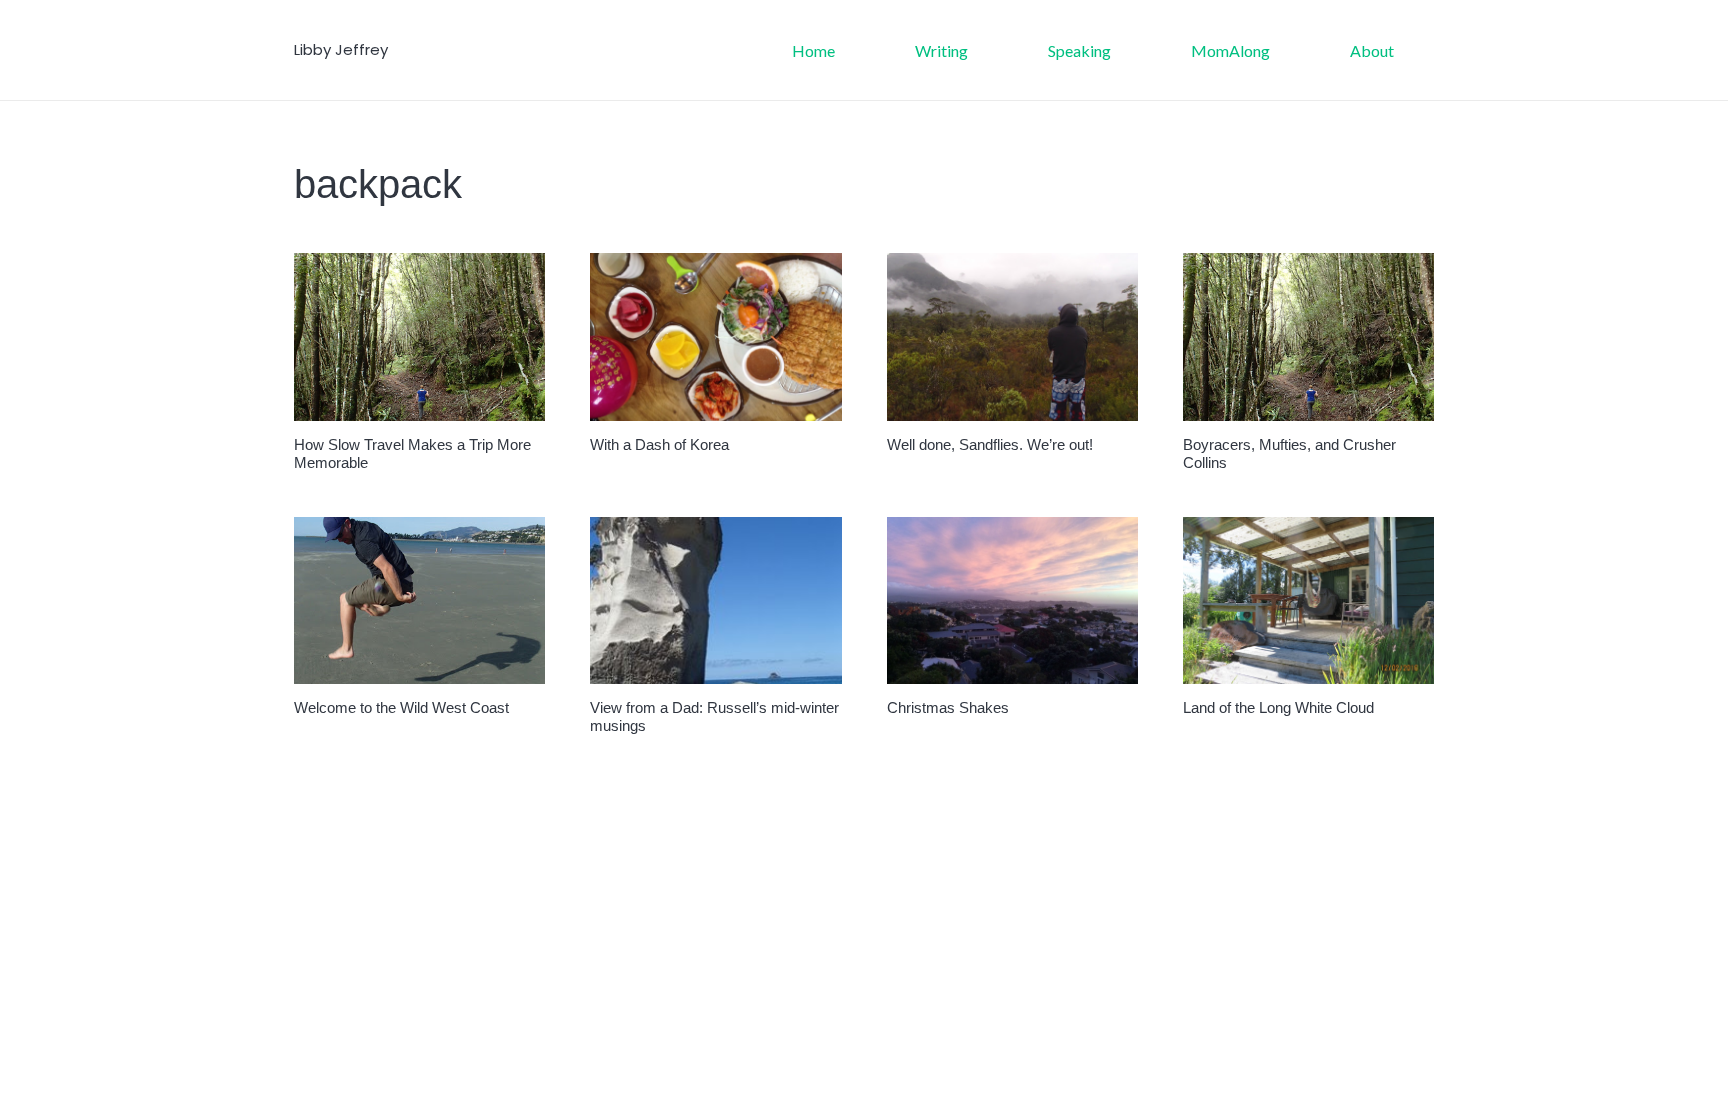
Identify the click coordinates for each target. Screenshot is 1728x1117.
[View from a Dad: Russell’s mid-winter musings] (715, 601)
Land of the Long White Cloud (1278, 707)
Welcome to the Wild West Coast (401, 707)
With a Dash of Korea (659, 444)
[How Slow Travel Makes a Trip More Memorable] (419, 337)
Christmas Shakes (948, 707)
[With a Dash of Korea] (715, 337)
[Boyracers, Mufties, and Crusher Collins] (1308, 337)
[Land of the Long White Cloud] (1308, 601)
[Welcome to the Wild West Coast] (419, 601)
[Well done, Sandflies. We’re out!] (1012, 337)
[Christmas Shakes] (1012, 601)
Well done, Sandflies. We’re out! (990, 444)
